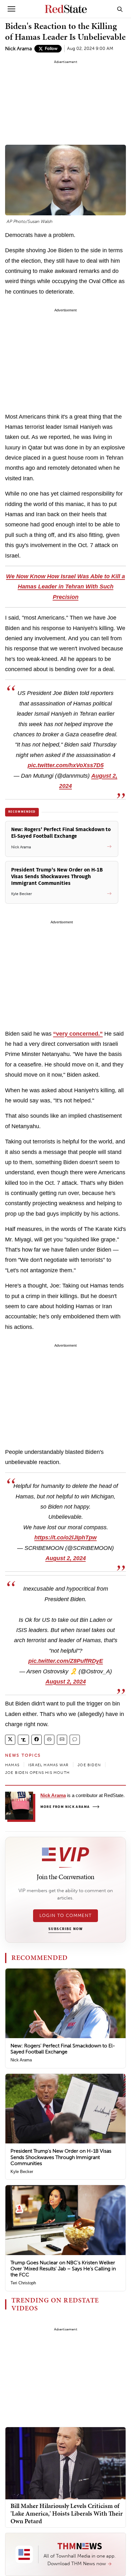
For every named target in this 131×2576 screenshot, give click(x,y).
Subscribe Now (65, 1929)
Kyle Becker (22, 2172)
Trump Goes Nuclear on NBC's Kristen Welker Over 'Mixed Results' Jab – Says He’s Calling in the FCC (63, 2269)
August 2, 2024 (66, 1558)
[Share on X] (10, 1740)
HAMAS (12, 1765)
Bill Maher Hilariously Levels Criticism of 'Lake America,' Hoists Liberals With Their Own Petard (67, 2513)
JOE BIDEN (89, 1765)
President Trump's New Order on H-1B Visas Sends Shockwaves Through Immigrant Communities (61, 2157)
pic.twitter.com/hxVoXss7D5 (66, 765)
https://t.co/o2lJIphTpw (65, 1538)
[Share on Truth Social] (23, 1740)
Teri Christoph (23, 2283)
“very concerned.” (78, 1034)
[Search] (120, 9)
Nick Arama (18, 49)
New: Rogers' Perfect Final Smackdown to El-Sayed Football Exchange (63, 2049)
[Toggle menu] (11, 9)
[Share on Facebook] (37, 1740)
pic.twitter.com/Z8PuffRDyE (66, 1661)
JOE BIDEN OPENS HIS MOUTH (37, 1773)
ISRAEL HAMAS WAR (48, 1765)
